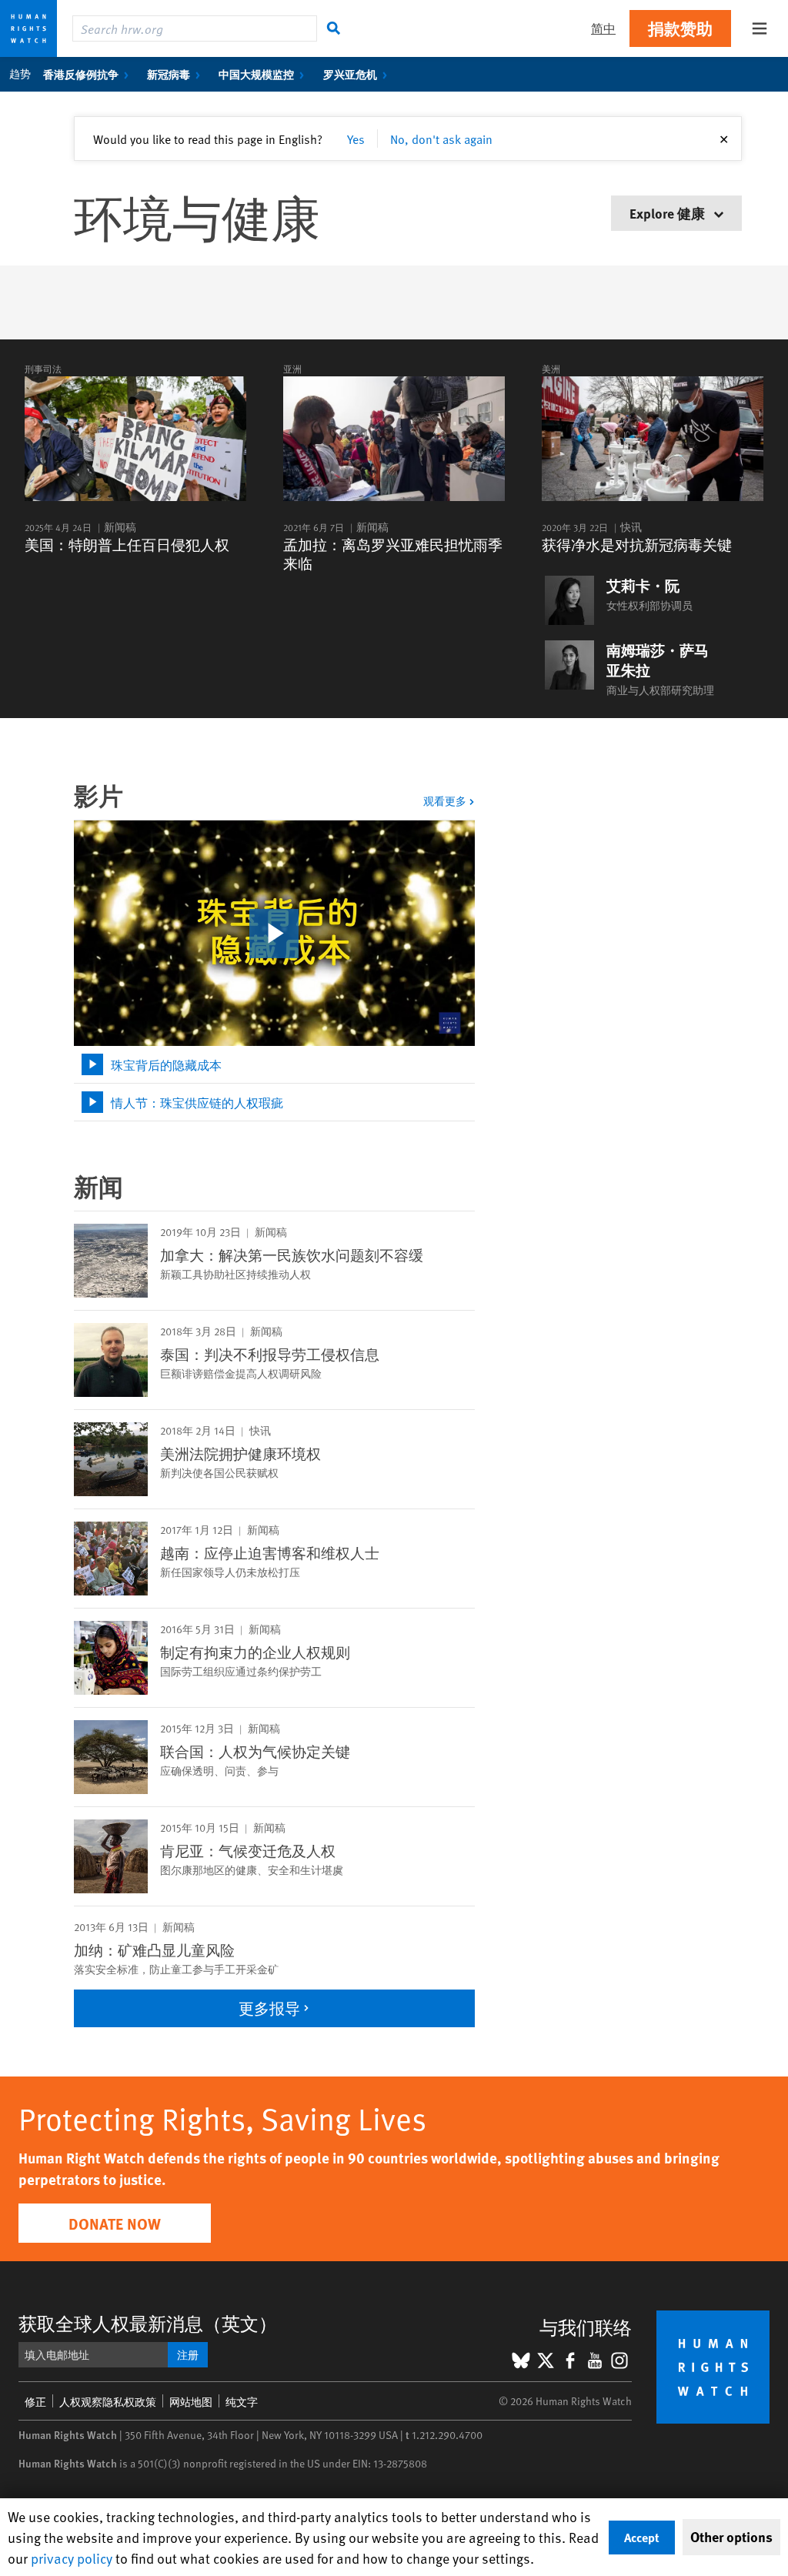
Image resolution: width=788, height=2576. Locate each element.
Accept (642, 2537)
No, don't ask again (441, 139)
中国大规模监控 (256, 74)
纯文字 (242, 2402)
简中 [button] (603, 28)
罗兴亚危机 (350, 74)
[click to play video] (274, 934)
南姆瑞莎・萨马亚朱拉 (658, 660)
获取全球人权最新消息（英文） (148, 2323)
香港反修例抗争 (81, 74)
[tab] (274, 1065)
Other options (731, 2537)
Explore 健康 (669, 213)
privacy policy (72, 2558)
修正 (35, 2402)
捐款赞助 (680, 28)
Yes (356, 139)
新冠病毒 (169, 74)
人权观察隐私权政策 (108, 2402)
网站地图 (191, 2402)
